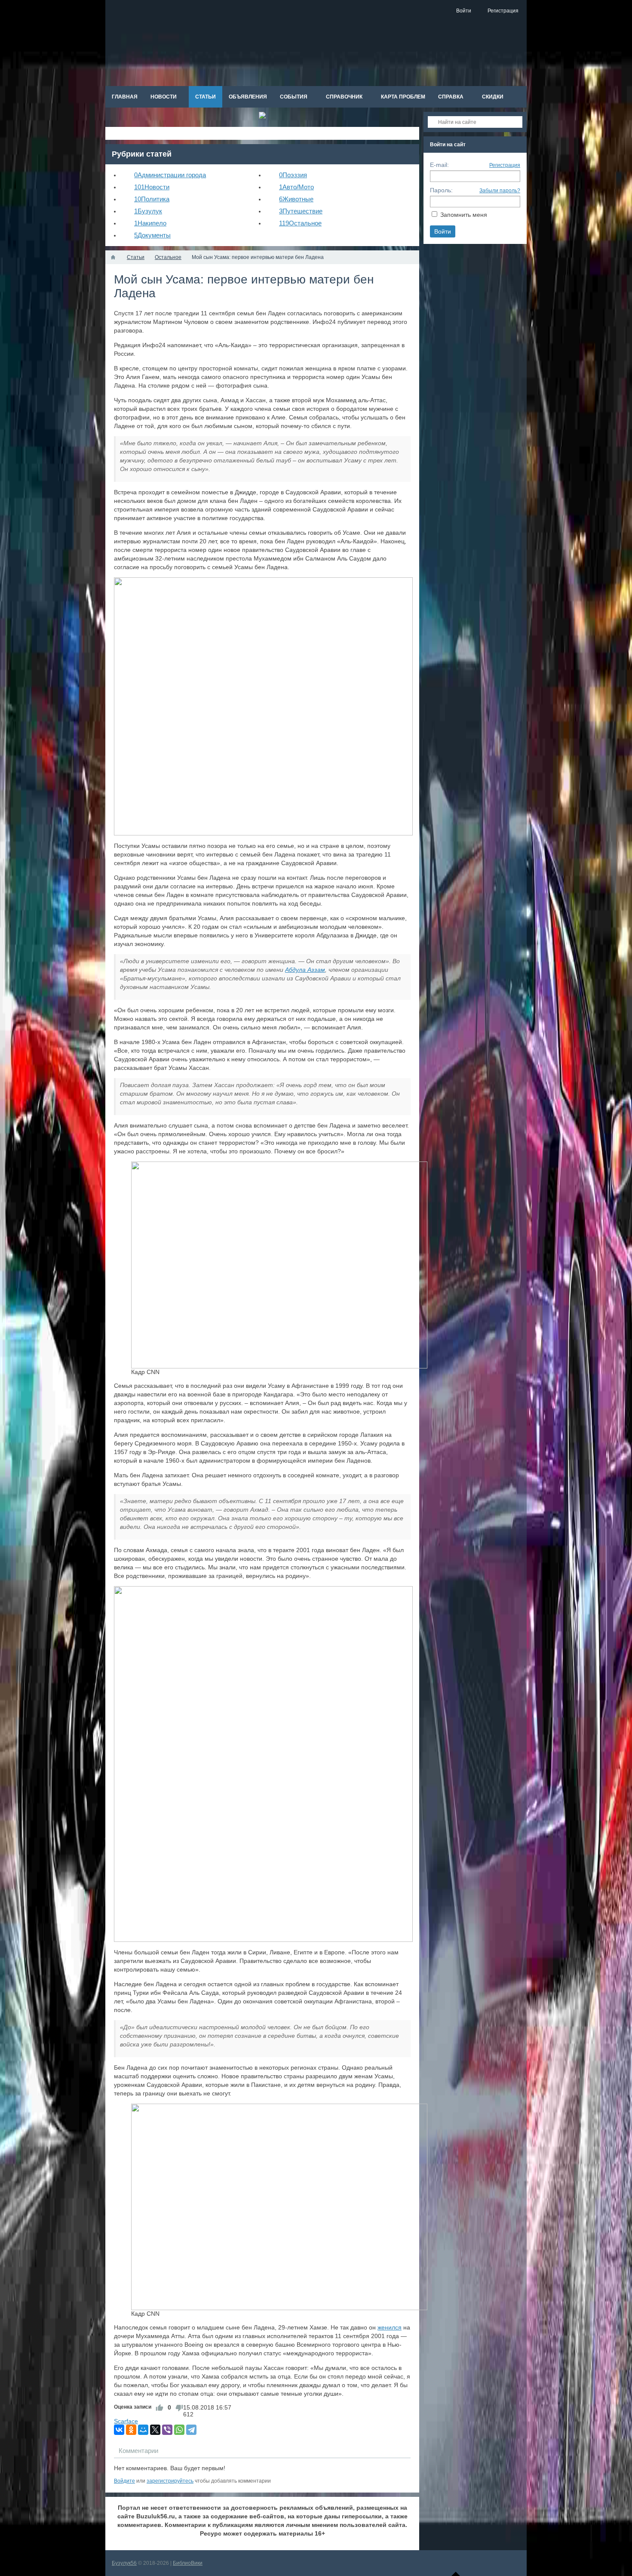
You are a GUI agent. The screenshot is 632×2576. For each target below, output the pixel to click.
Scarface (126, 2421)
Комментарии (138, 2451)
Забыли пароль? (500, 191)
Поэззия (293, 175)
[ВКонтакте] (119, 2430)
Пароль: (441, 190)
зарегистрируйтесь (170, 2481)
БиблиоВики (188, 2563)
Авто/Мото (296, 187)
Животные (296, 199)
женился (390, 2327)
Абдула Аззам (305, 970)
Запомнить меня (464, 215)
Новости (152, 187)
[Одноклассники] (131, 2430)
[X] (155, 2430)
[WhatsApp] (179, 2430)
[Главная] (113, 257)
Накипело (150, 223)
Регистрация (505, 165)
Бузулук (148, 211)
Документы (152, 235)
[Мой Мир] (143, 2430)
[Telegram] (191, 2430)
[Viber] (167, 2430)
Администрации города (170, 175)
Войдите (124, 2481)
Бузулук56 (124, 2563)
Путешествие (301, 211)
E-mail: (439, 165)
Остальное (300, 223)
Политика (152, 199)
